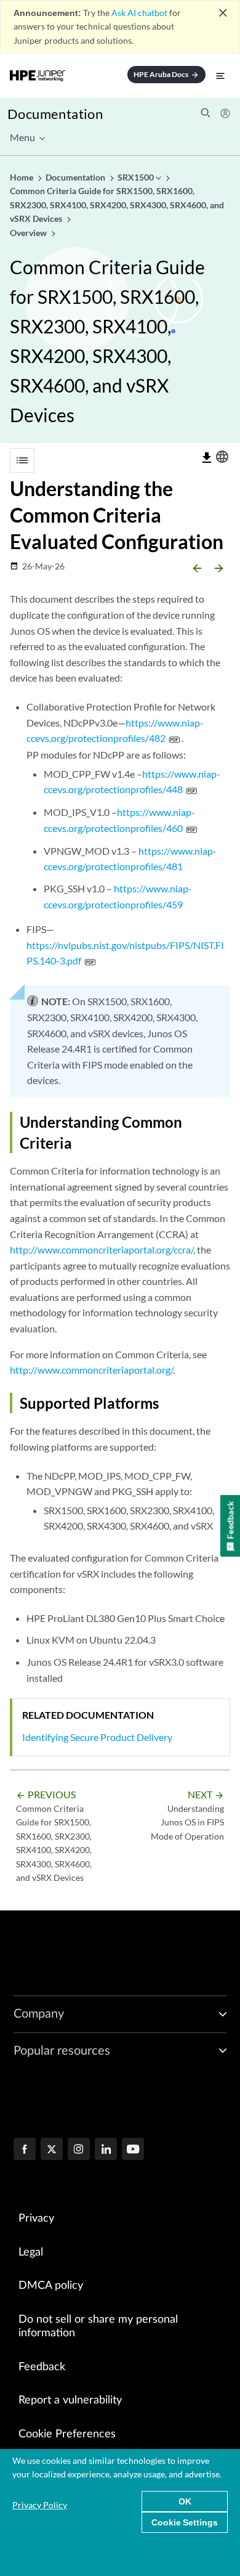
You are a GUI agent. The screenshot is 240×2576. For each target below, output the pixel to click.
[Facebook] (25, 2150)
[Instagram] (79, 2150)
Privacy (36, 2219)
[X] (52, 2150)
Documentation (55, 114)
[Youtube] (133, 2150)
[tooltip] (207, 458)
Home (22, 177)
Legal (31, 2252)
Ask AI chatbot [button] (139, 13)
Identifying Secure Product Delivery (97, 1737)
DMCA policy (51, 2286)
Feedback (42, 2367)
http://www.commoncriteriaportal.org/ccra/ (102, 1249)
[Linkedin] (106, 2150)
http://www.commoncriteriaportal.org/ (91, 1370)
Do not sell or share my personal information (98, 2327)
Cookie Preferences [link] (67, 2434)
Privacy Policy (40, 2505)
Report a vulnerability (70, 2400)
